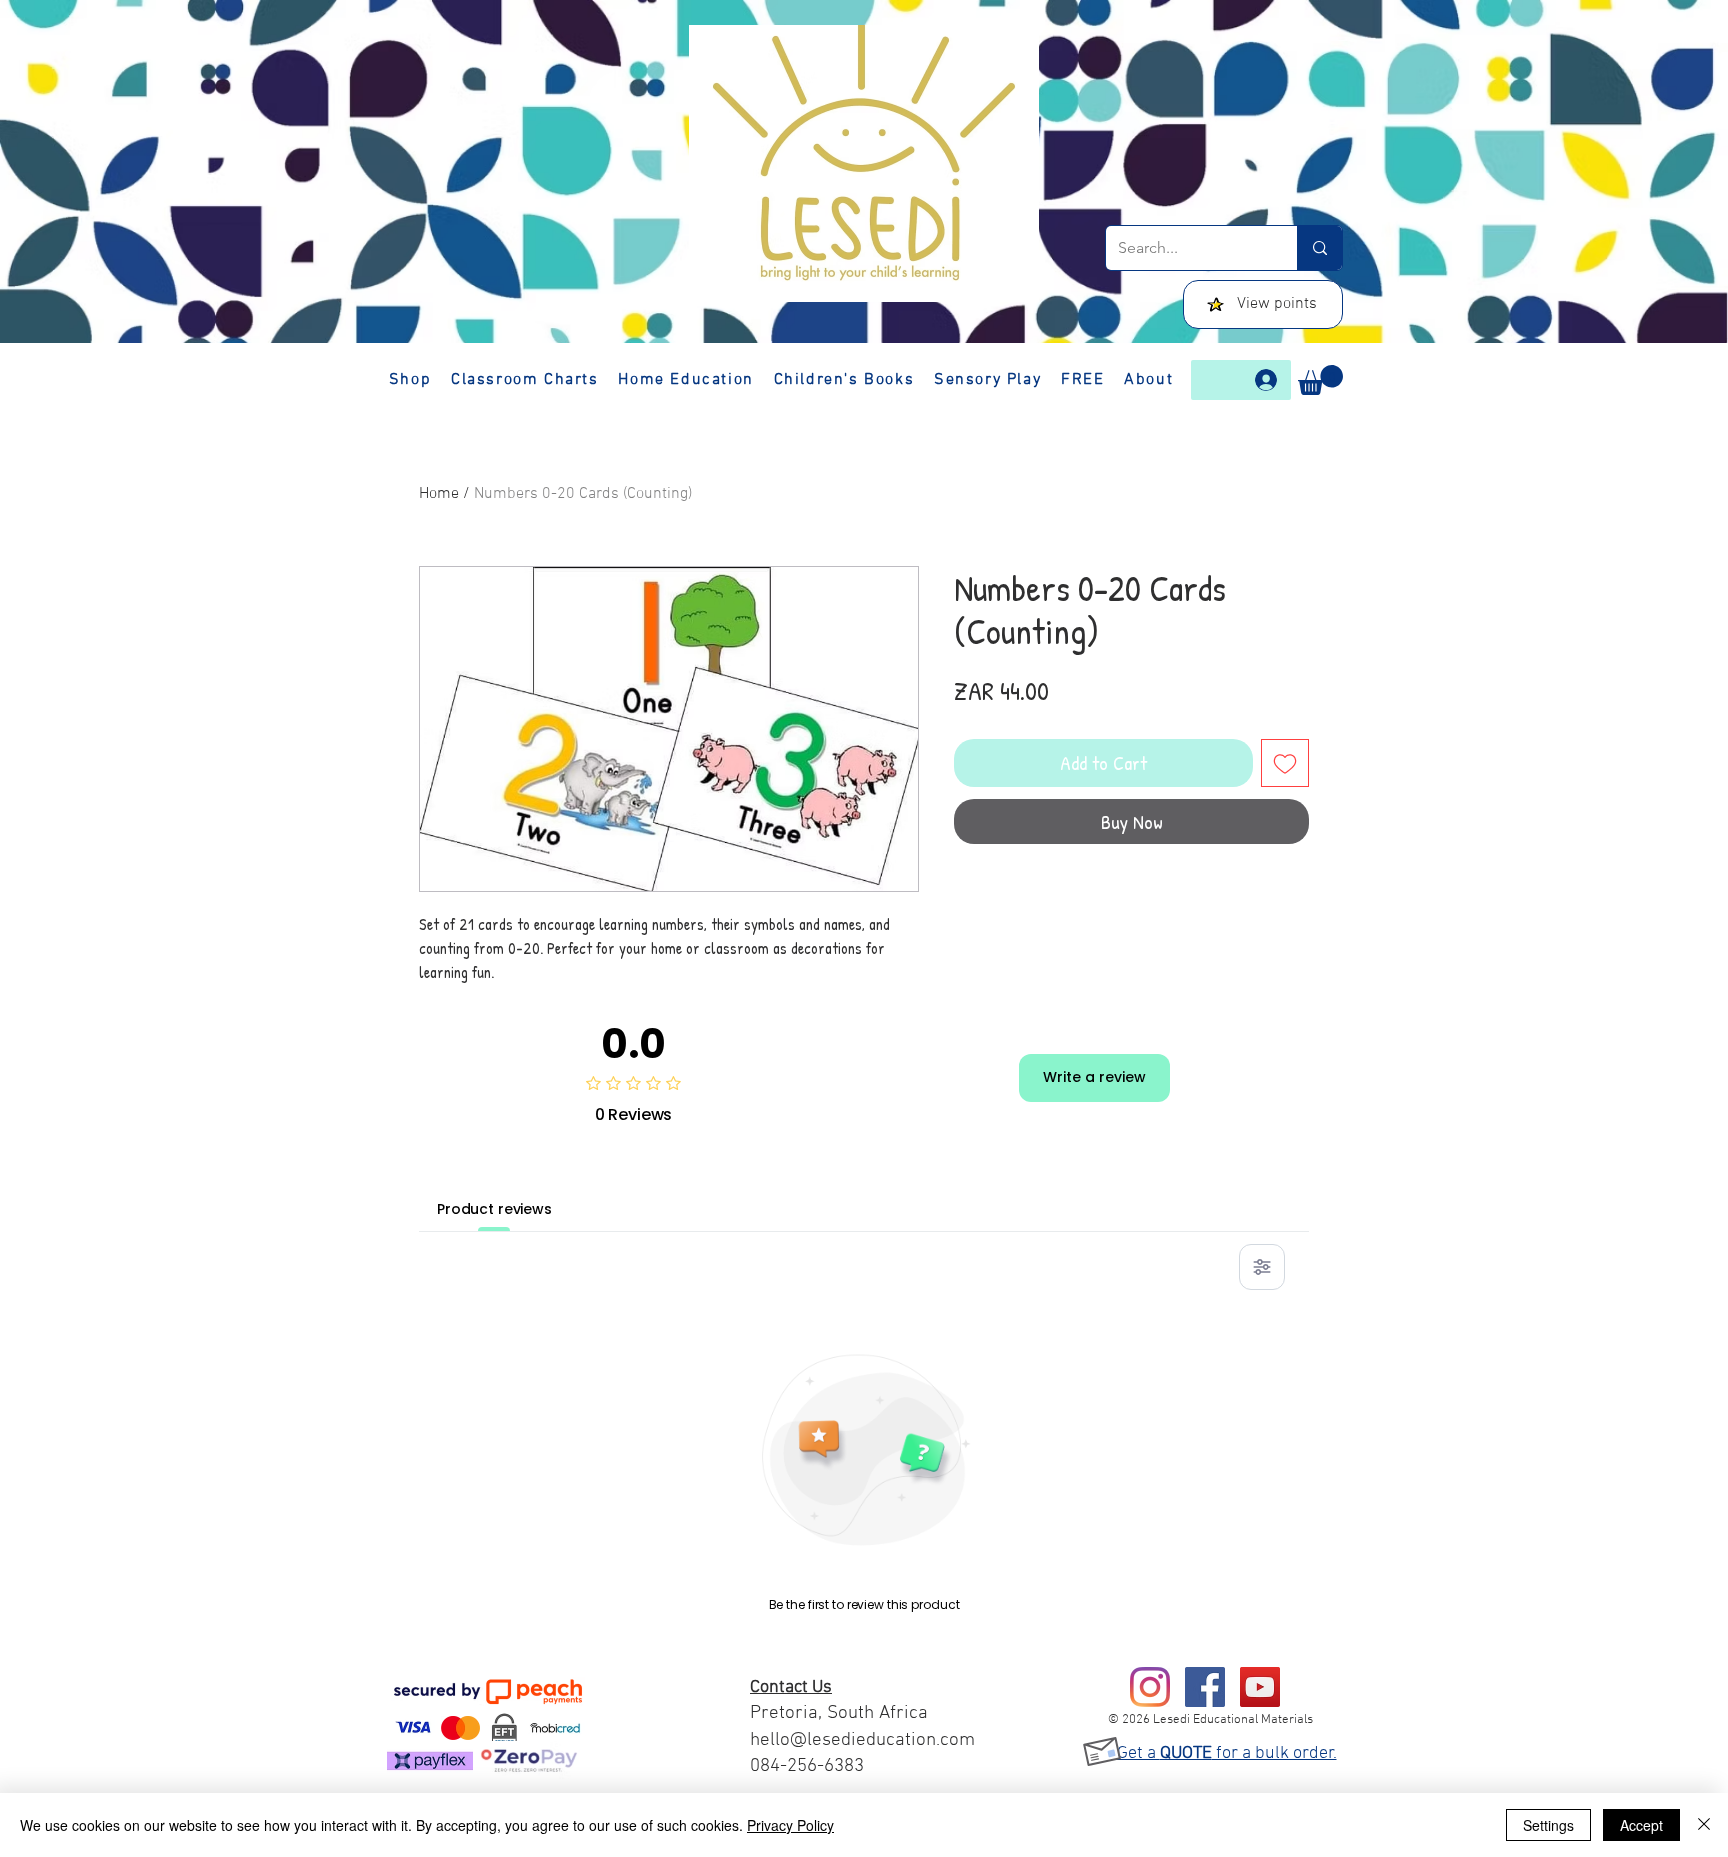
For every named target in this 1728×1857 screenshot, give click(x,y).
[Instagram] (1150, 1687)
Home (439, 494)
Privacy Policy (790, 1825)
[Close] (1704, 1825)
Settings (1548, 1825)
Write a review (1094, 1077)
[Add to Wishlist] (1285, 763)
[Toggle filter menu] (1262, 1267)
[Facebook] (1205, 1687)
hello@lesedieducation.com (862, 1740)
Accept (1641, 1825)
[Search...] (1319, 248)
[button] (1320, 380)
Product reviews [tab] (494, 1209)
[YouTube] (1260, 1687)
